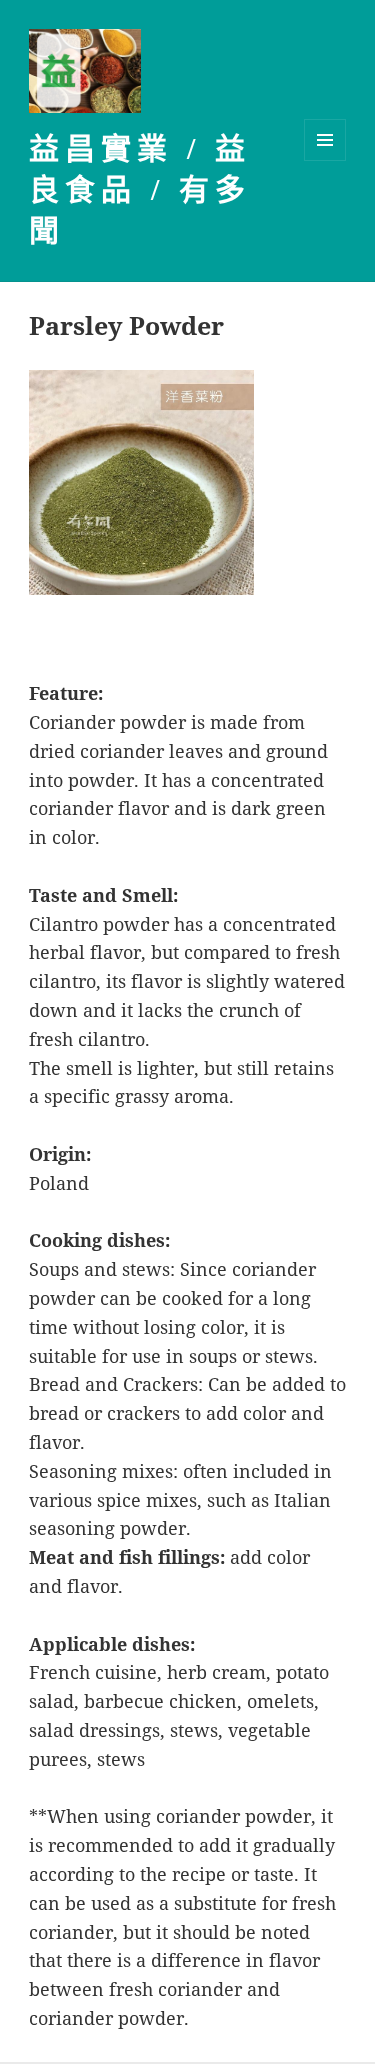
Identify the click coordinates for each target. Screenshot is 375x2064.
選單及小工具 (325, 140)
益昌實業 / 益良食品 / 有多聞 (140, 189)
